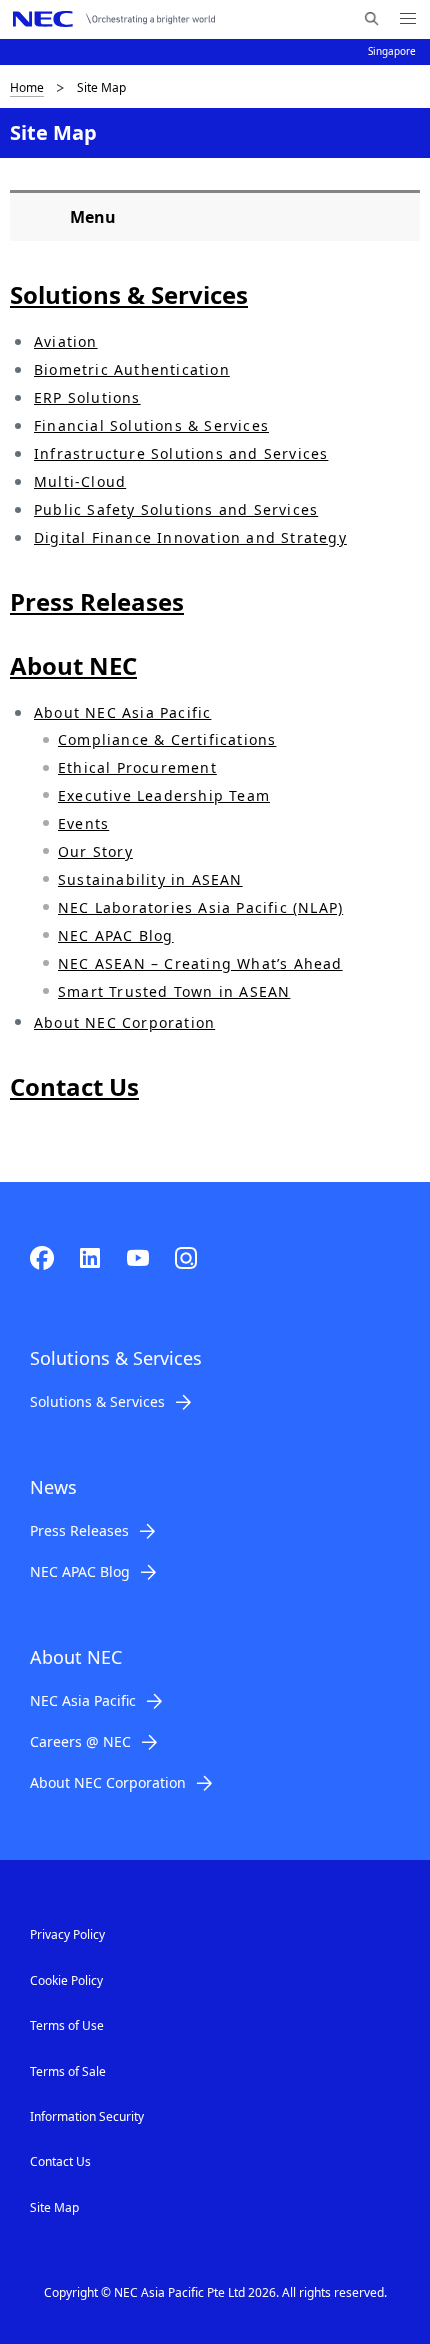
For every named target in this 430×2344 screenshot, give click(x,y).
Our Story (95, 851)
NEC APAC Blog (116, 935)
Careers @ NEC (80, 1741)
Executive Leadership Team (164, 795)
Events (83, 823)
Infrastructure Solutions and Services (181, 453)
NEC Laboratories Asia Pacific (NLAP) (200, 907)
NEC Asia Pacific (83, 1700)
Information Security (87, 2116)
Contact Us (60, 2161)
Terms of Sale (68, 2071)
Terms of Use (67, 2025)
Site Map (54, 2207)
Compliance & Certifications (167, 739)
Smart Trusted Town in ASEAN (174, 991)
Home (27, 87)
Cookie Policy (66, 1980)
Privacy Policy (67, 1934)
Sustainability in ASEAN (150, 879)
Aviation (66, 341)
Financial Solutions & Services (151, 425)
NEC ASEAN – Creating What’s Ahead (200, 963)
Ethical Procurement (137, 767)
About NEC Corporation (124, 1022)
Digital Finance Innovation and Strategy (190, 537)
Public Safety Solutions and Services (176, 509)
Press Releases (79, 1530)
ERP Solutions (87, 397)
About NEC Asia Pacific (122, 712)
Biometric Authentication (132, 369)
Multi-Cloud (80, 481)
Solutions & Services (97, 1401)
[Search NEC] (371, 19)
